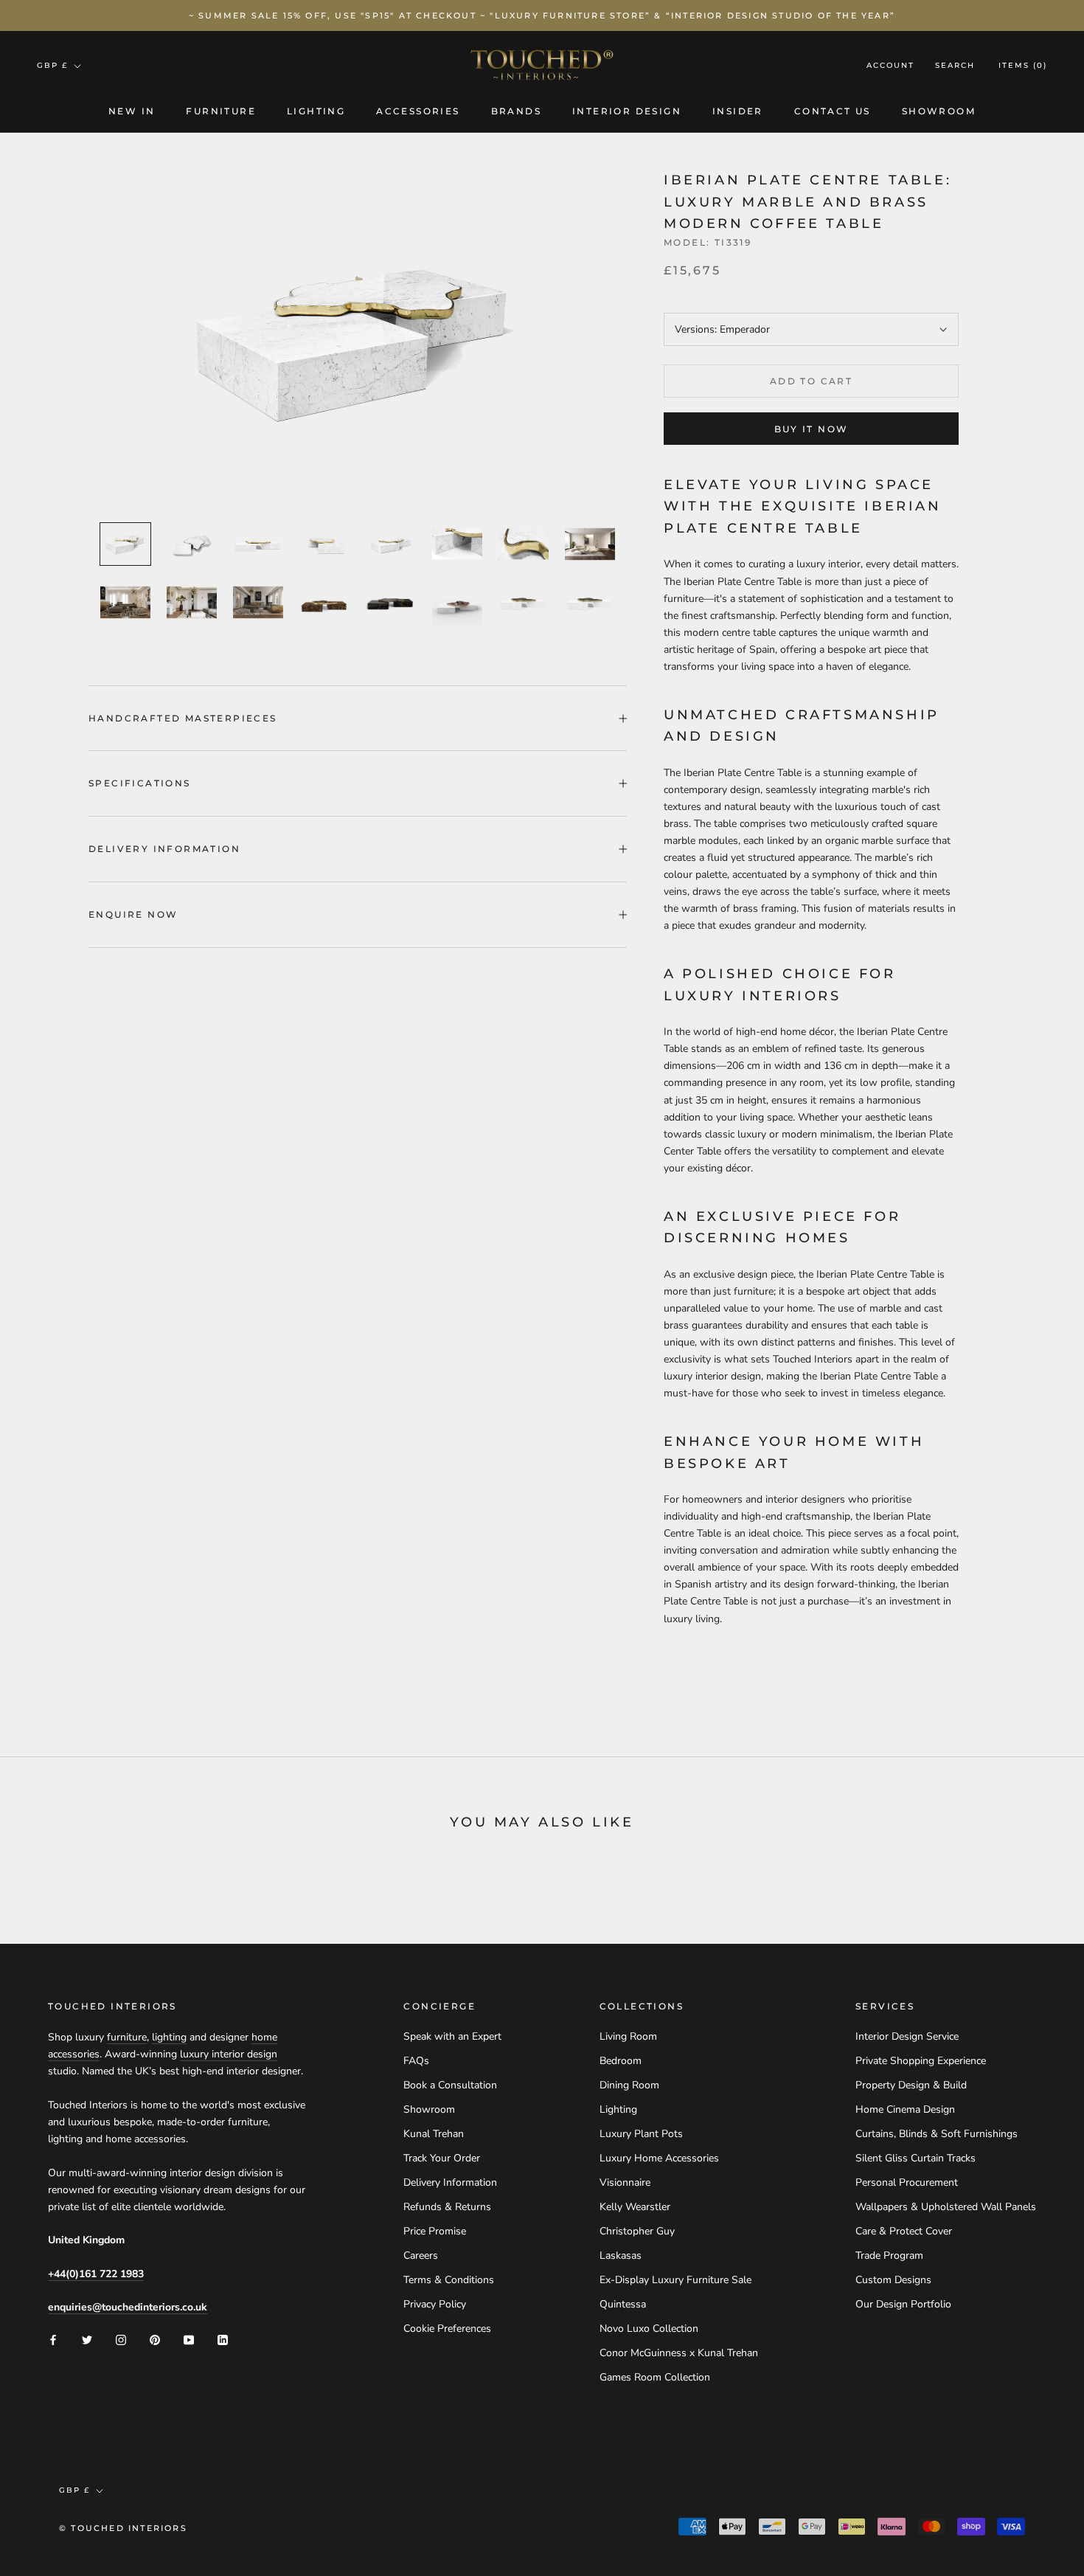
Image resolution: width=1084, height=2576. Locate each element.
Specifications (140, 783)
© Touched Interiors (123, 2528)
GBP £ (52, 65)
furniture (127, 2037)
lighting (169, 2037)
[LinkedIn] (223, 2339)
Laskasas (621, 2255)
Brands (516, 111)
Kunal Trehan (434, 2134)
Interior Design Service (907, 2036)
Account (890, 66)
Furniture (221, 111)
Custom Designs (893, 2280)
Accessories (418, 111)
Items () (1023, 66)
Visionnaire (625, 2182)
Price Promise (435, 2231)
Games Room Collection (655, 2377)
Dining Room (629, 2085)
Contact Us (833, 111)
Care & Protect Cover (904, 2231)
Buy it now (812, 429)
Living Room (628, 2036)
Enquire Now (133, 914)
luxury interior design (229, 2054)
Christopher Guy (637, 2231)
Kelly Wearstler (635, 2207)
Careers (421, 2255)
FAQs (416, 2061)
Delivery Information (164, 849)
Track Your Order (442, 2158)
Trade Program (889, 2255)
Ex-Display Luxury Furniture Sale (675, 2280)
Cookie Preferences (447, 2329)
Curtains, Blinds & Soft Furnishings (937, 2134)
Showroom (939, 111)
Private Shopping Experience (921, 2061)
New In (132, 111)
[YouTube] (189, 2339)
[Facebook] (53, 2339)
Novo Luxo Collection (649, 2329)
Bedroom (621, 2061)
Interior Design (627, 111)
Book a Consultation (450, 2085)
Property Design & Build (911, 2085)
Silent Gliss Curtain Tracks (916, 2158)
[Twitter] (87, 2339)
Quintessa (623, 2304)
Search (955, 66)
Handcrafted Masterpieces (183, 718)
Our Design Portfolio (903, 2304)
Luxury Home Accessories (659, 2158)
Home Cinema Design (905, 2109)
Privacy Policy (435, 2304)
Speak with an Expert (452, 2036)
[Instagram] (121, 2339)
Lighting (316, 111)
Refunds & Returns (447, 2207)
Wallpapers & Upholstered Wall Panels (946, 2207)
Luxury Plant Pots (641, 2134)
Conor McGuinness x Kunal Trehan (679, 2353)
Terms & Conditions (449, 2280)
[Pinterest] (155, 2339)
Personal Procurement (907, 2182)
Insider (738, 111)
